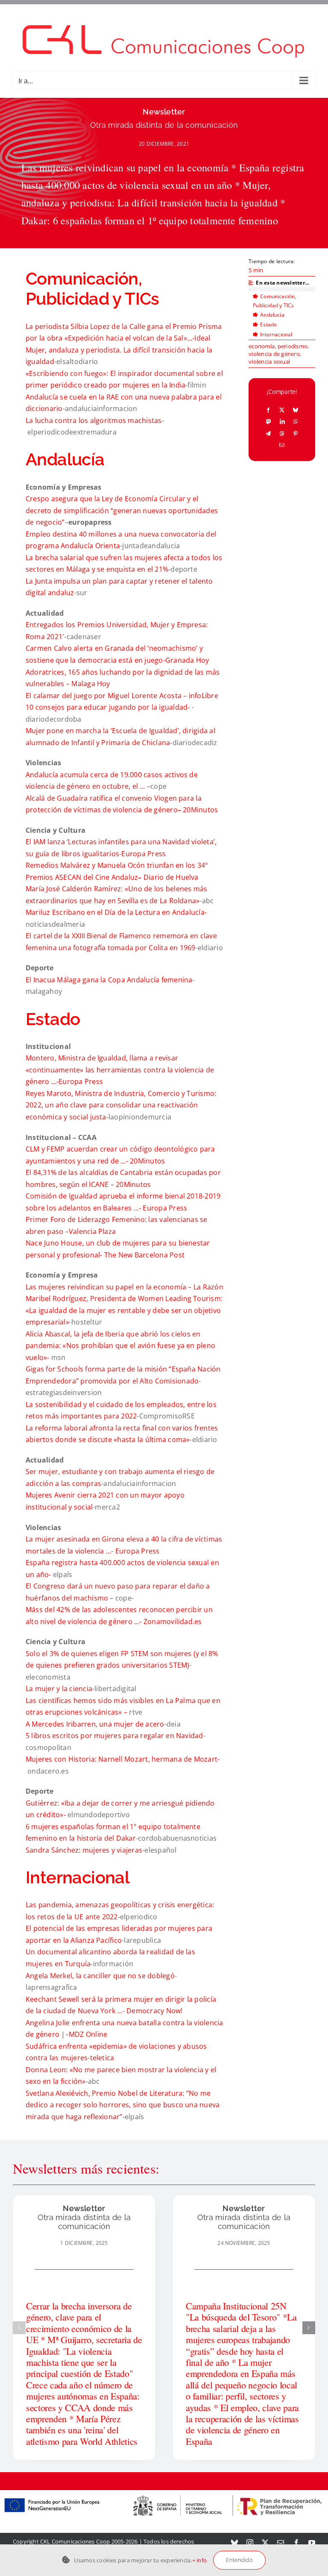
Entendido (239, 2560)
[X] (282, 410)
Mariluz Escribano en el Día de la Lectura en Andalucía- (116, 912)
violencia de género (274, 354)
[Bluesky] (296, 410)
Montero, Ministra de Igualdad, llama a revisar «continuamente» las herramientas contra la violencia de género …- (120, 1070)
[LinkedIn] (282, 421)
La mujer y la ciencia (59, 1689)
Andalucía (272, 315)
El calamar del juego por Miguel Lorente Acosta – (107, 696)
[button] (19, 2328)
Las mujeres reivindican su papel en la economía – (110, 1287)
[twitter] (265, 2543)
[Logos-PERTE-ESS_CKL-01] (164, 2494)
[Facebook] (268, 410)
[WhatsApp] (296, 421)
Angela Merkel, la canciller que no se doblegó (100, 1976)
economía (262, 346)
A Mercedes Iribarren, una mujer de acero (95, 1724)
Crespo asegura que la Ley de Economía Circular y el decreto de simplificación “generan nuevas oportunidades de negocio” (122, 510)
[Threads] (282, 433)
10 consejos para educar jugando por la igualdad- (109, 707)
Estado (268, 325)
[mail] (281, 2543)
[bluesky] (234, 2543)
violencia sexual (269, 361)
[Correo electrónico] (282, 445)
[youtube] (312, 2543)
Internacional (276, 334)
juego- (155, 660)
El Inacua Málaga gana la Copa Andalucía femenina (109, 980)
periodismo (293, 346)
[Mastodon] (269, 421)
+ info (199, 2560)
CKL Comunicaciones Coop (75, 2541)
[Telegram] (268, 433)
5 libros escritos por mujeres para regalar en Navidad (114, 1736)
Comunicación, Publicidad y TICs (274, 301)
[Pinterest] (296, 433)
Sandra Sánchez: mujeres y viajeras (84, 1850)
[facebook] (296, 2543)
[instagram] (250, 2543)
